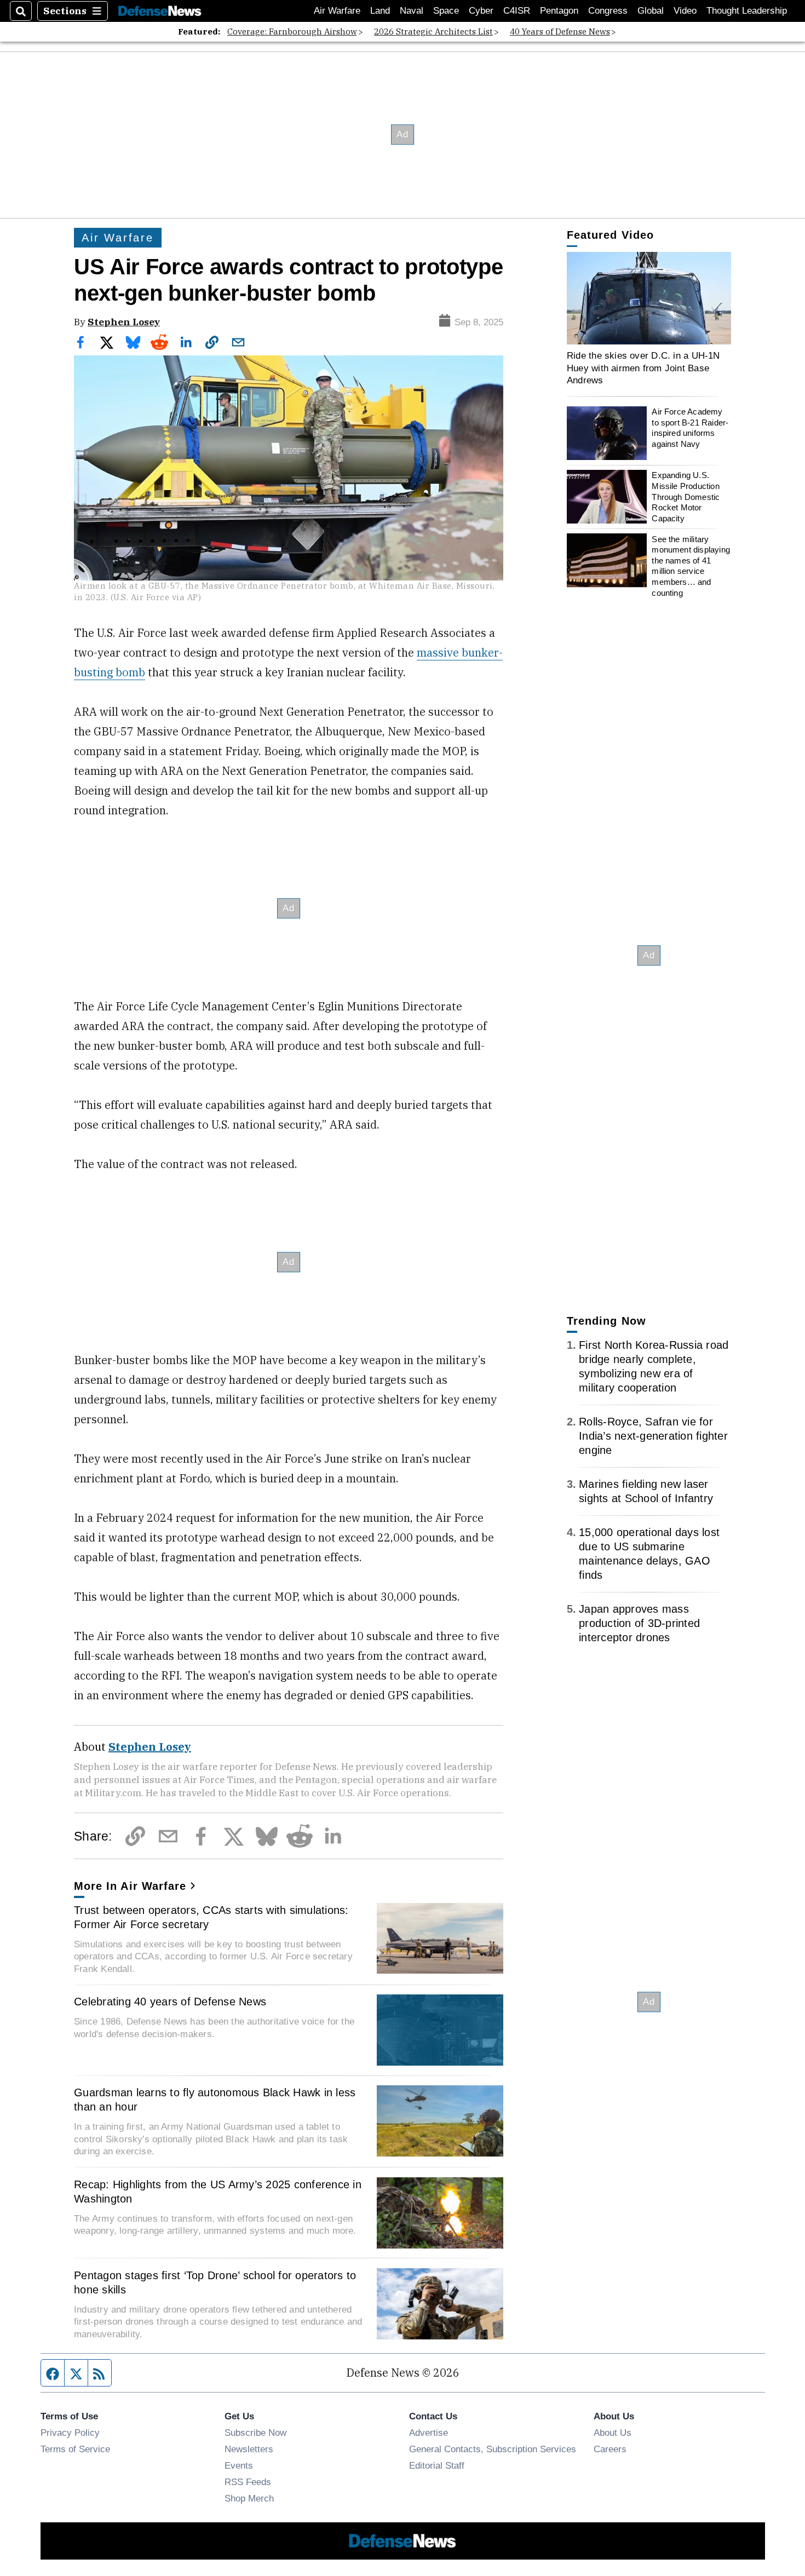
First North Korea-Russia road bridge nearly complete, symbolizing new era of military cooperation (654, 1366)
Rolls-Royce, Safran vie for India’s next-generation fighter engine (653, 1436)
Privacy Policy (70, 2433)
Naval (412, 11)
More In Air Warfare (130, 1886)
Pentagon (559, 11)
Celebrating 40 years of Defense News (170, 2002)
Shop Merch (249, 2498)
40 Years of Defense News (560, 31)
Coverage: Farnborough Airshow (292, 31)
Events (239, 2465)
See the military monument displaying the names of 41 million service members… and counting (691, 565)
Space (446, 11)
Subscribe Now (255, 2433)
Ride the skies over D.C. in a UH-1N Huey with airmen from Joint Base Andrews (643, 368)
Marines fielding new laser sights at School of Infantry (646, 1491)
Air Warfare (337, 11)
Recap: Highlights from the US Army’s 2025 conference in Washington (218, 2192)
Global (651, 11)
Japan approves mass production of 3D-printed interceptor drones (639, 1623)
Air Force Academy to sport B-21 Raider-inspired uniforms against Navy (690, 428)
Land (380, 11)
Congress (608, 11)
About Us (613, 2433)
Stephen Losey (124, 322)
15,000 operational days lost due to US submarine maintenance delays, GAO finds (649, 1554)
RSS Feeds (248, 2482)
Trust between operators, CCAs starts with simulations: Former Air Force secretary (211, 1917)
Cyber (481, 11)
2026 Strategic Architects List (433, 31)
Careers (610, 2449)
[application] (649, 298)
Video (685, 11)
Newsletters (249, 2449)
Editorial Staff (437, 2465)
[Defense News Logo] (160, 11)
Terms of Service (75, 2449)
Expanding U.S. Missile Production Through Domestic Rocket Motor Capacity (686, 497)
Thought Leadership (747, 11)
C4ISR (517, 11)
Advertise (429, 2433)
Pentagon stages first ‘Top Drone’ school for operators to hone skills (215, 2282)
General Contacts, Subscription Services (493, 2449)
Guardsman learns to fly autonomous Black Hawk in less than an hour (215, 2100)
